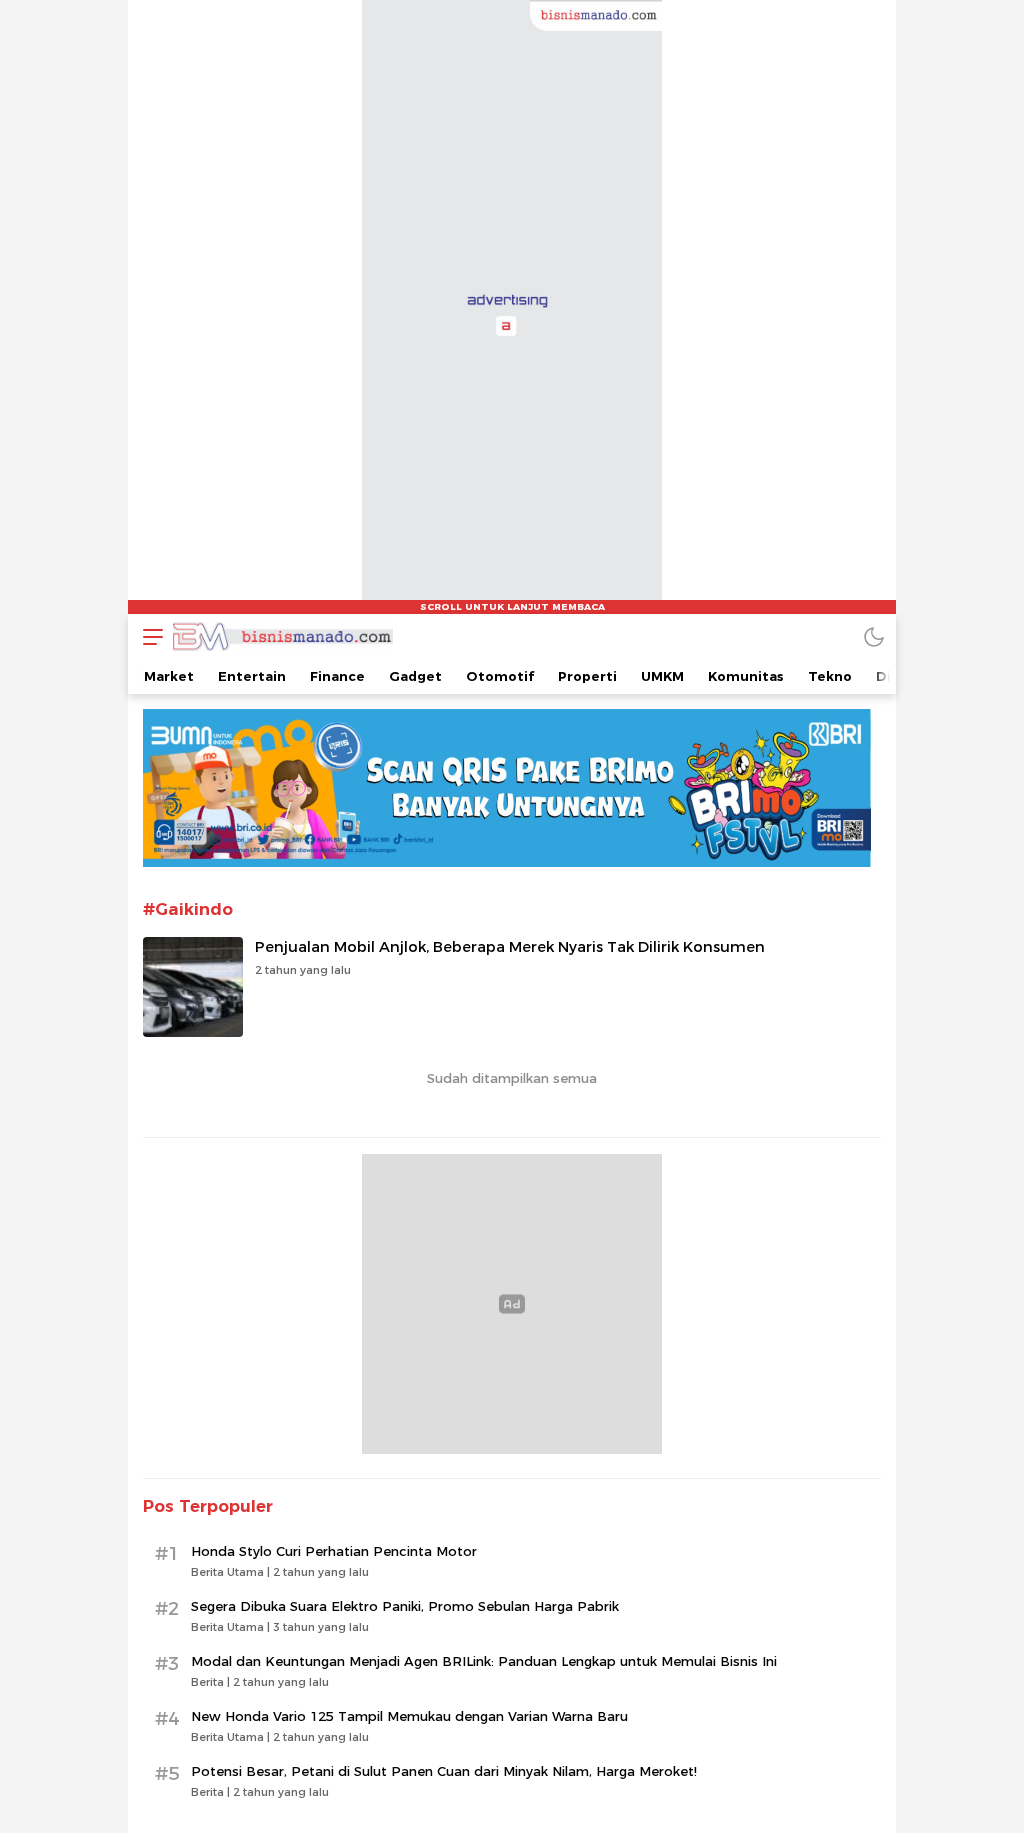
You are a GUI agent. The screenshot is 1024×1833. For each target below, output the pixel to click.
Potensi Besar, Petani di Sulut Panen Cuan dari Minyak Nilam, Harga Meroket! (444, 1771)
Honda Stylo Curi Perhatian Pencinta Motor (334, 1551)
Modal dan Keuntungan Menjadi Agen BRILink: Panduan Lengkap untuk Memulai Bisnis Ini (484, 1661)
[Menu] (148, 636)
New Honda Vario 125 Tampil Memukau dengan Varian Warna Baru (409, 1716)
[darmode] (874, 636)
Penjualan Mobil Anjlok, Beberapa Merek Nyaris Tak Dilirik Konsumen (510, 947)
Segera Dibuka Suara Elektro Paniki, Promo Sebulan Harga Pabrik (405, 1606)
